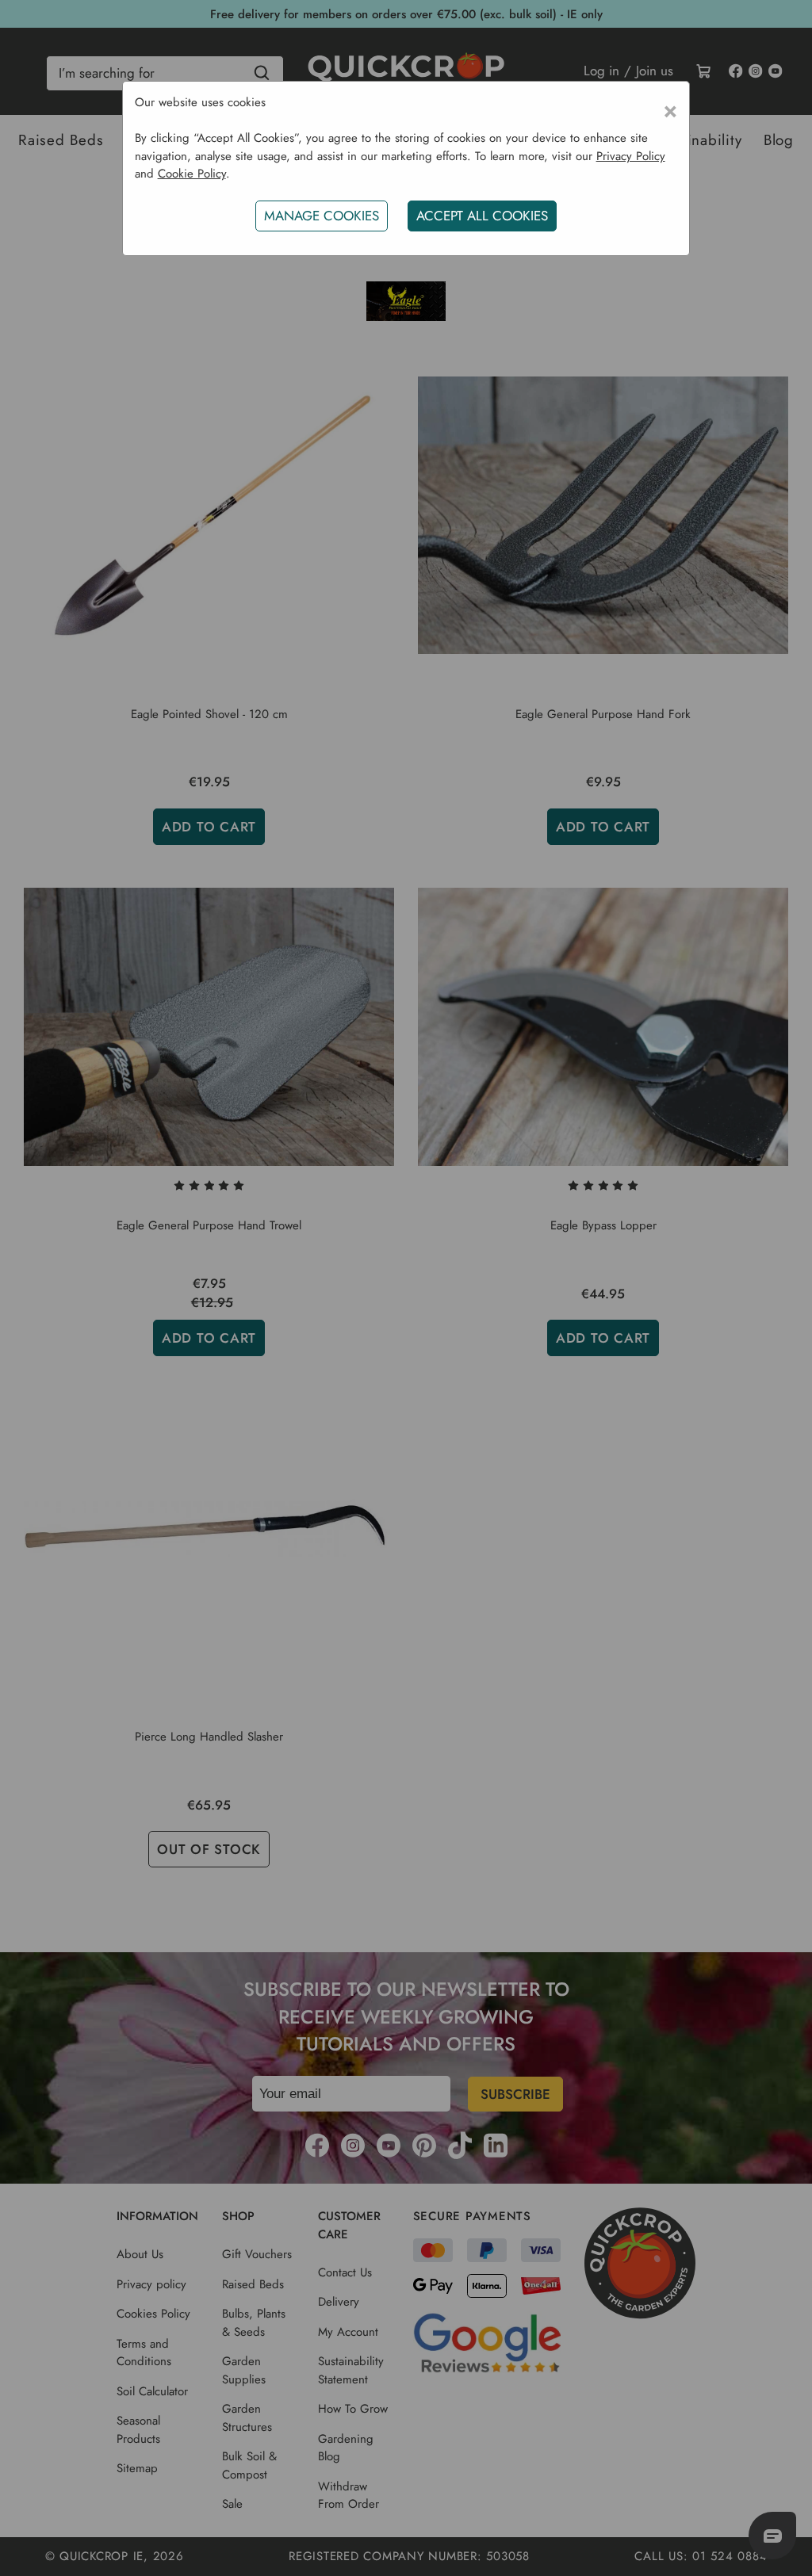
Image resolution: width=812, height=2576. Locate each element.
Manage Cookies (322, 216)
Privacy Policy (631, 156)
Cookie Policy (192, 174)
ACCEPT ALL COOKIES (482, 216)
